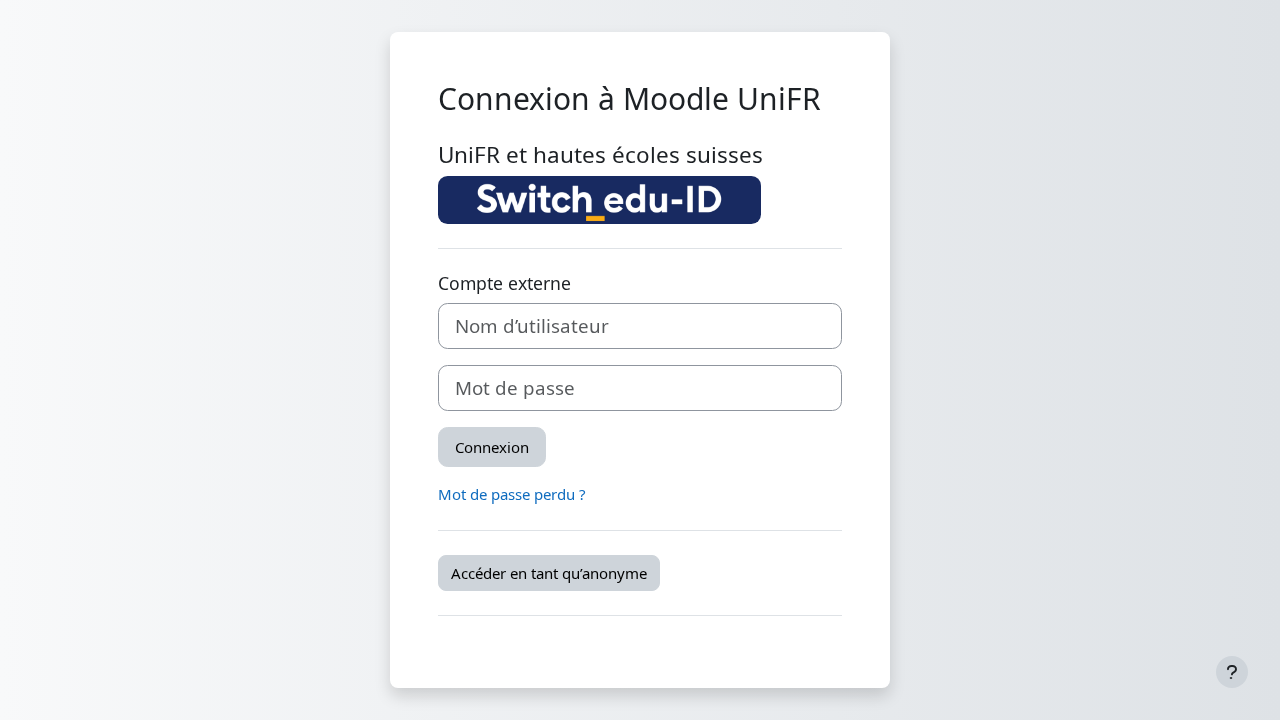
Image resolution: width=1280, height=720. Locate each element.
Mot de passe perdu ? (512, 494)
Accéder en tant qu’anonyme (549, 573)
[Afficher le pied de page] (1232, 672)
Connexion (492, 447)
